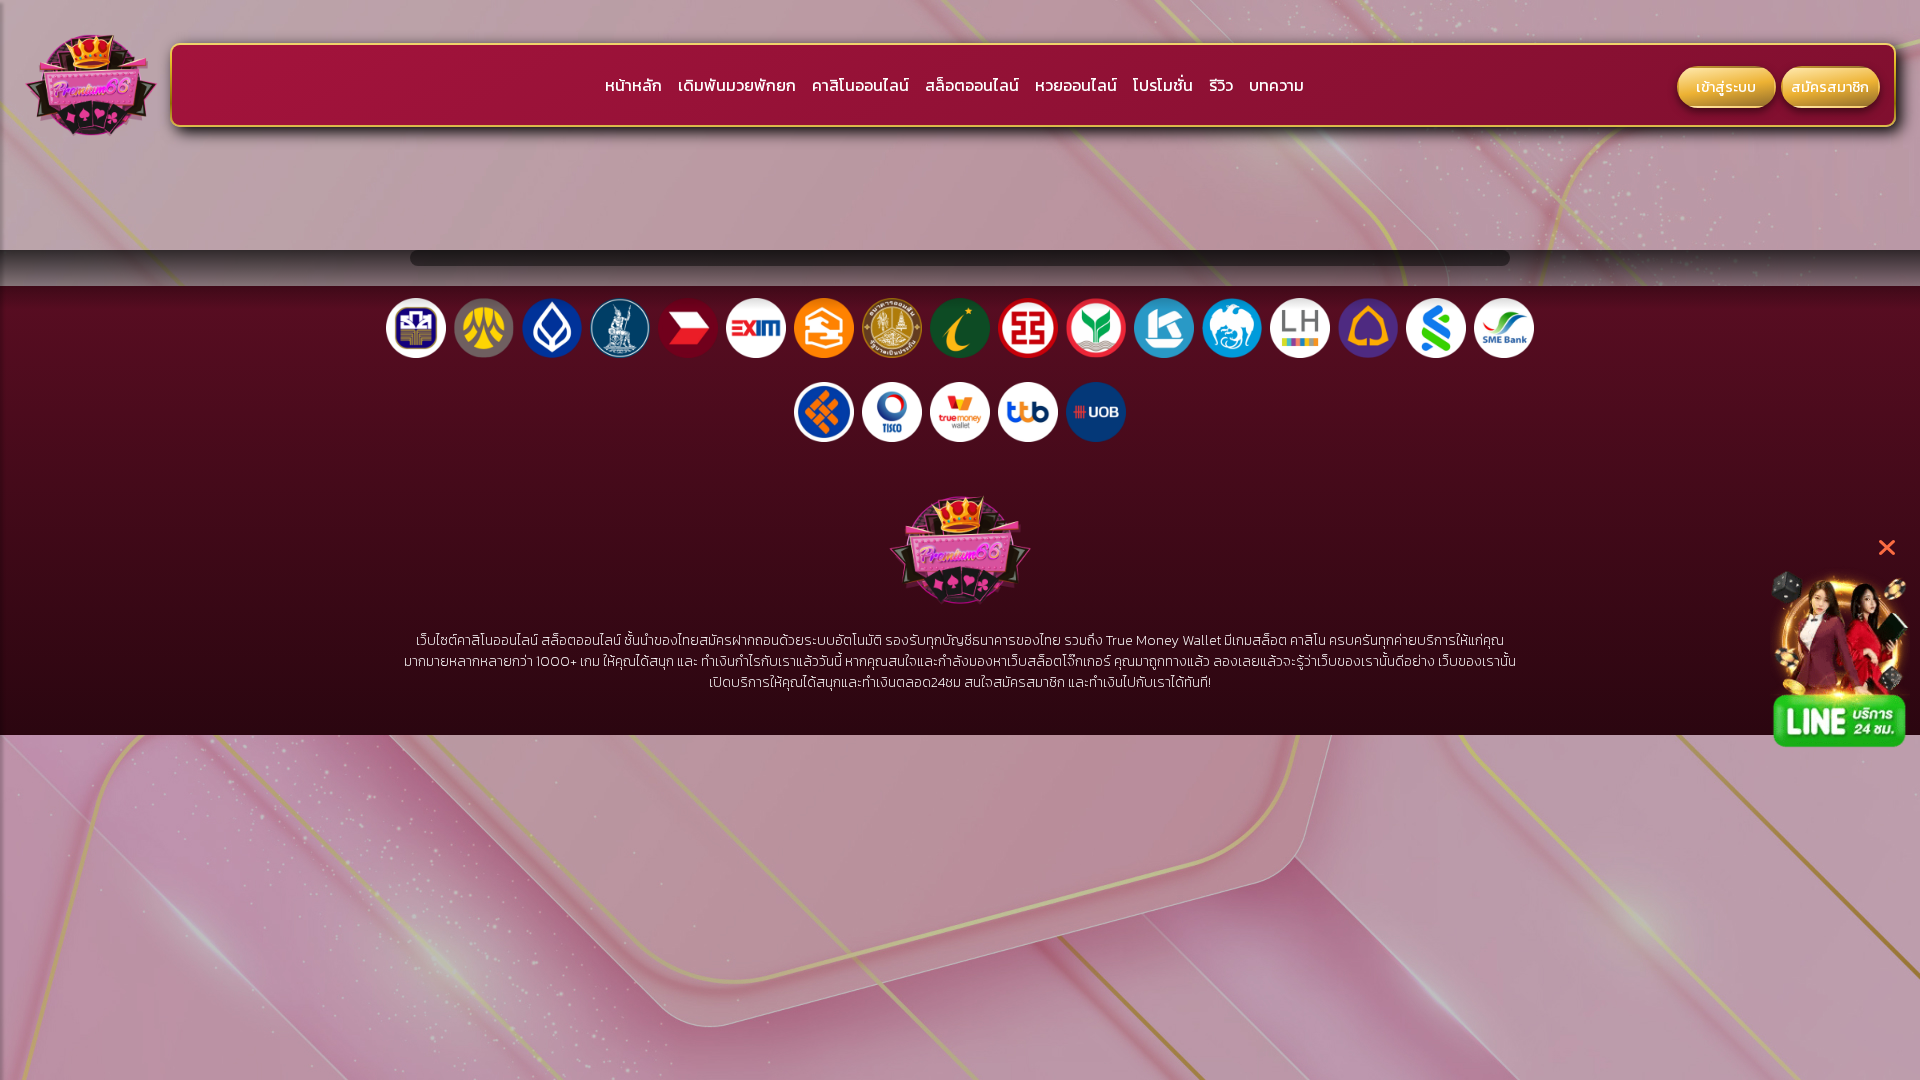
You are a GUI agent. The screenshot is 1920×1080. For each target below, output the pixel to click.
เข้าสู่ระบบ (1726, 87)
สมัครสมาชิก (1830, 87)
